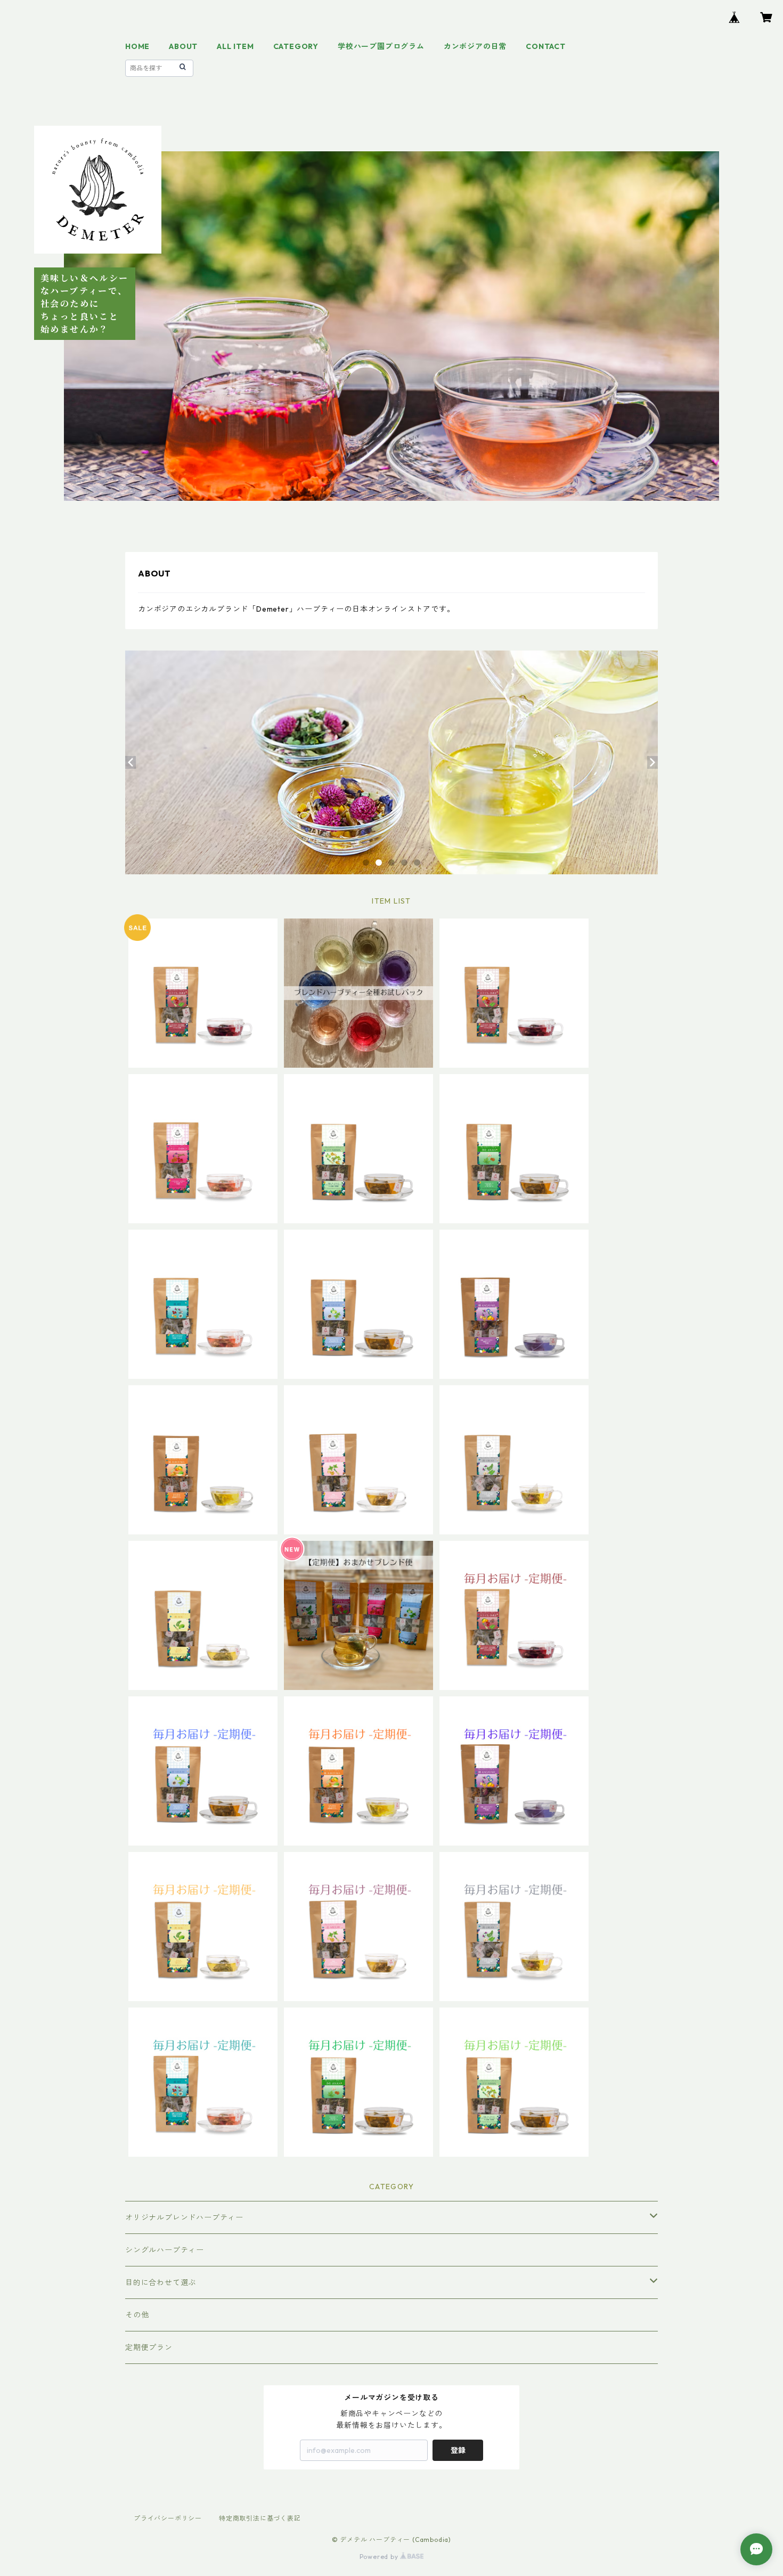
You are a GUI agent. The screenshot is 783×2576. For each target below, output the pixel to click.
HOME (137, 46)
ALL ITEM (235, 46)
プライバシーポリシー (168, 2518)
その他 (137, 2315)
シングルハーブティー (165, 2250)
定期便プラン (149, 2347)
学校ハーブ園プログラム (381, 46)
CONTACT (546, 46)
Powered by (380, 2557)
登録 (458, 2450)
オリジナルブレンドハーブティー (184, 2217)
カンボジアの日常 (475, 46)
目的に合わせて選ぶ (161, 2282)
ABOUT (183, 46)
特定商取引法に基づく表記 (260, 2518)
